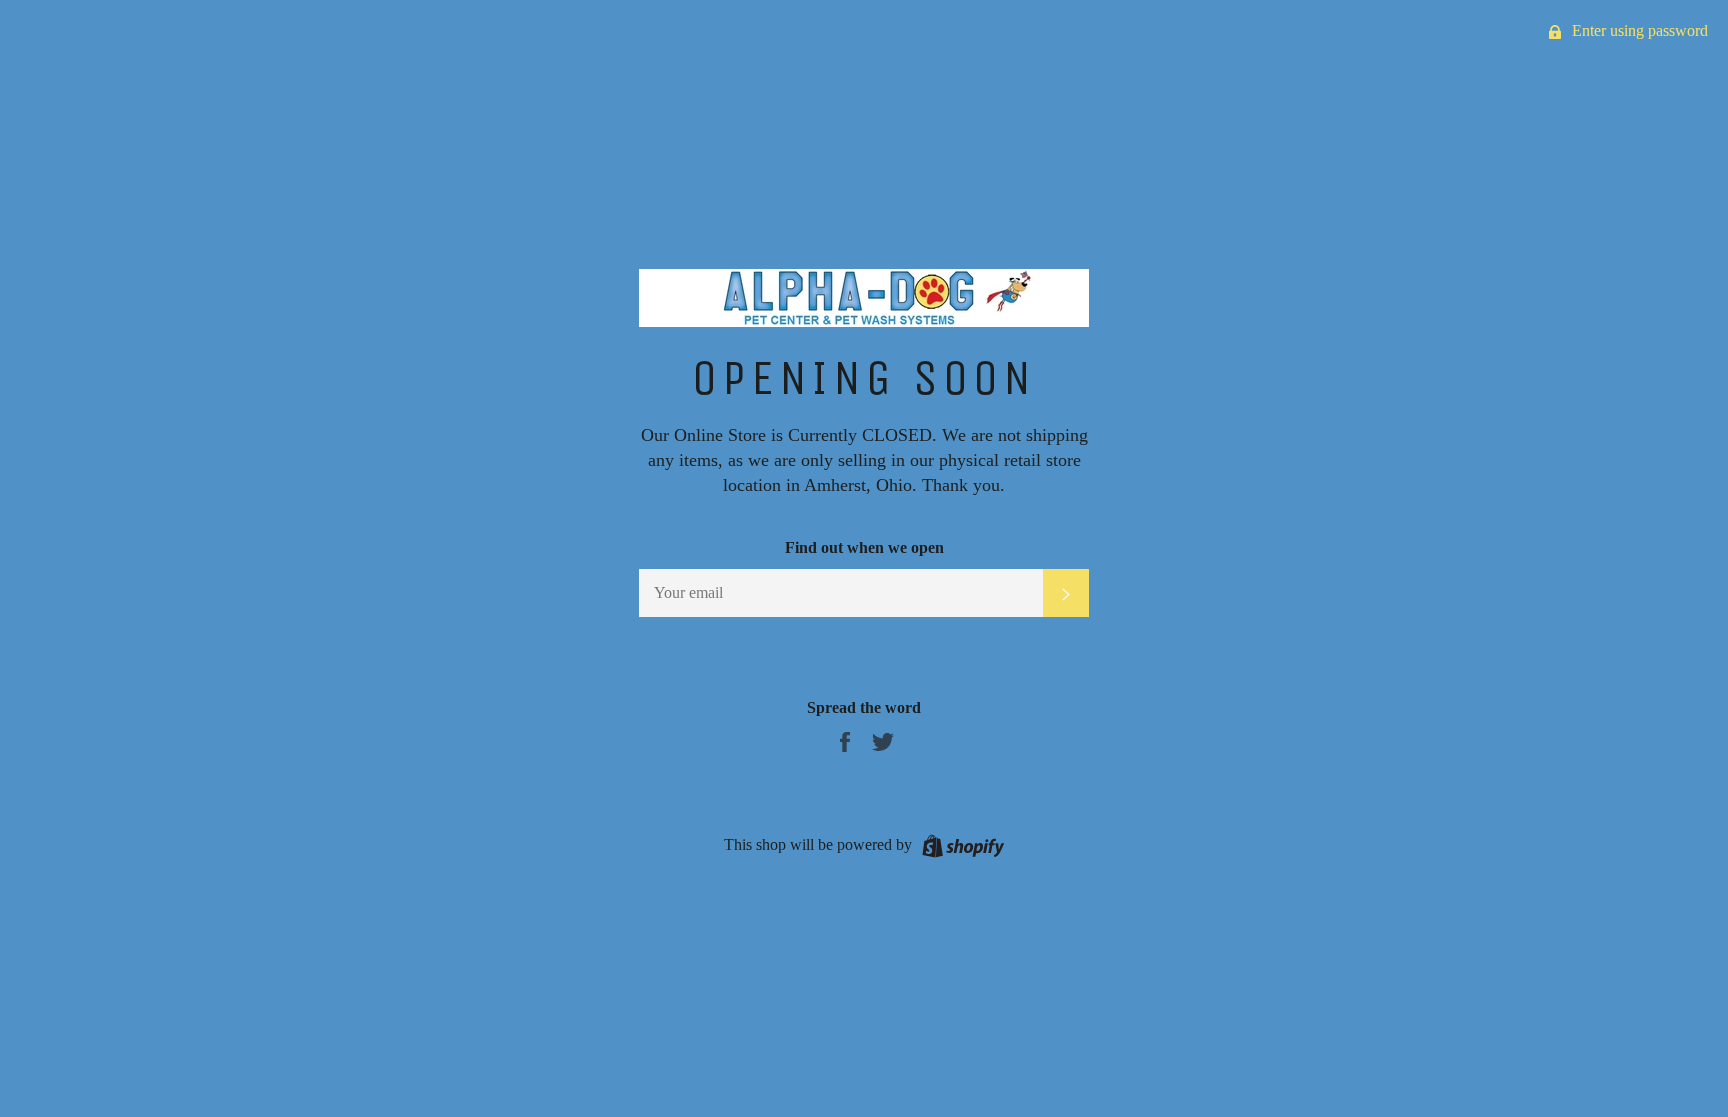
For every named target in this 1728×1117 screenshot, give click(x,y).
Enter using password (1638, 30)
